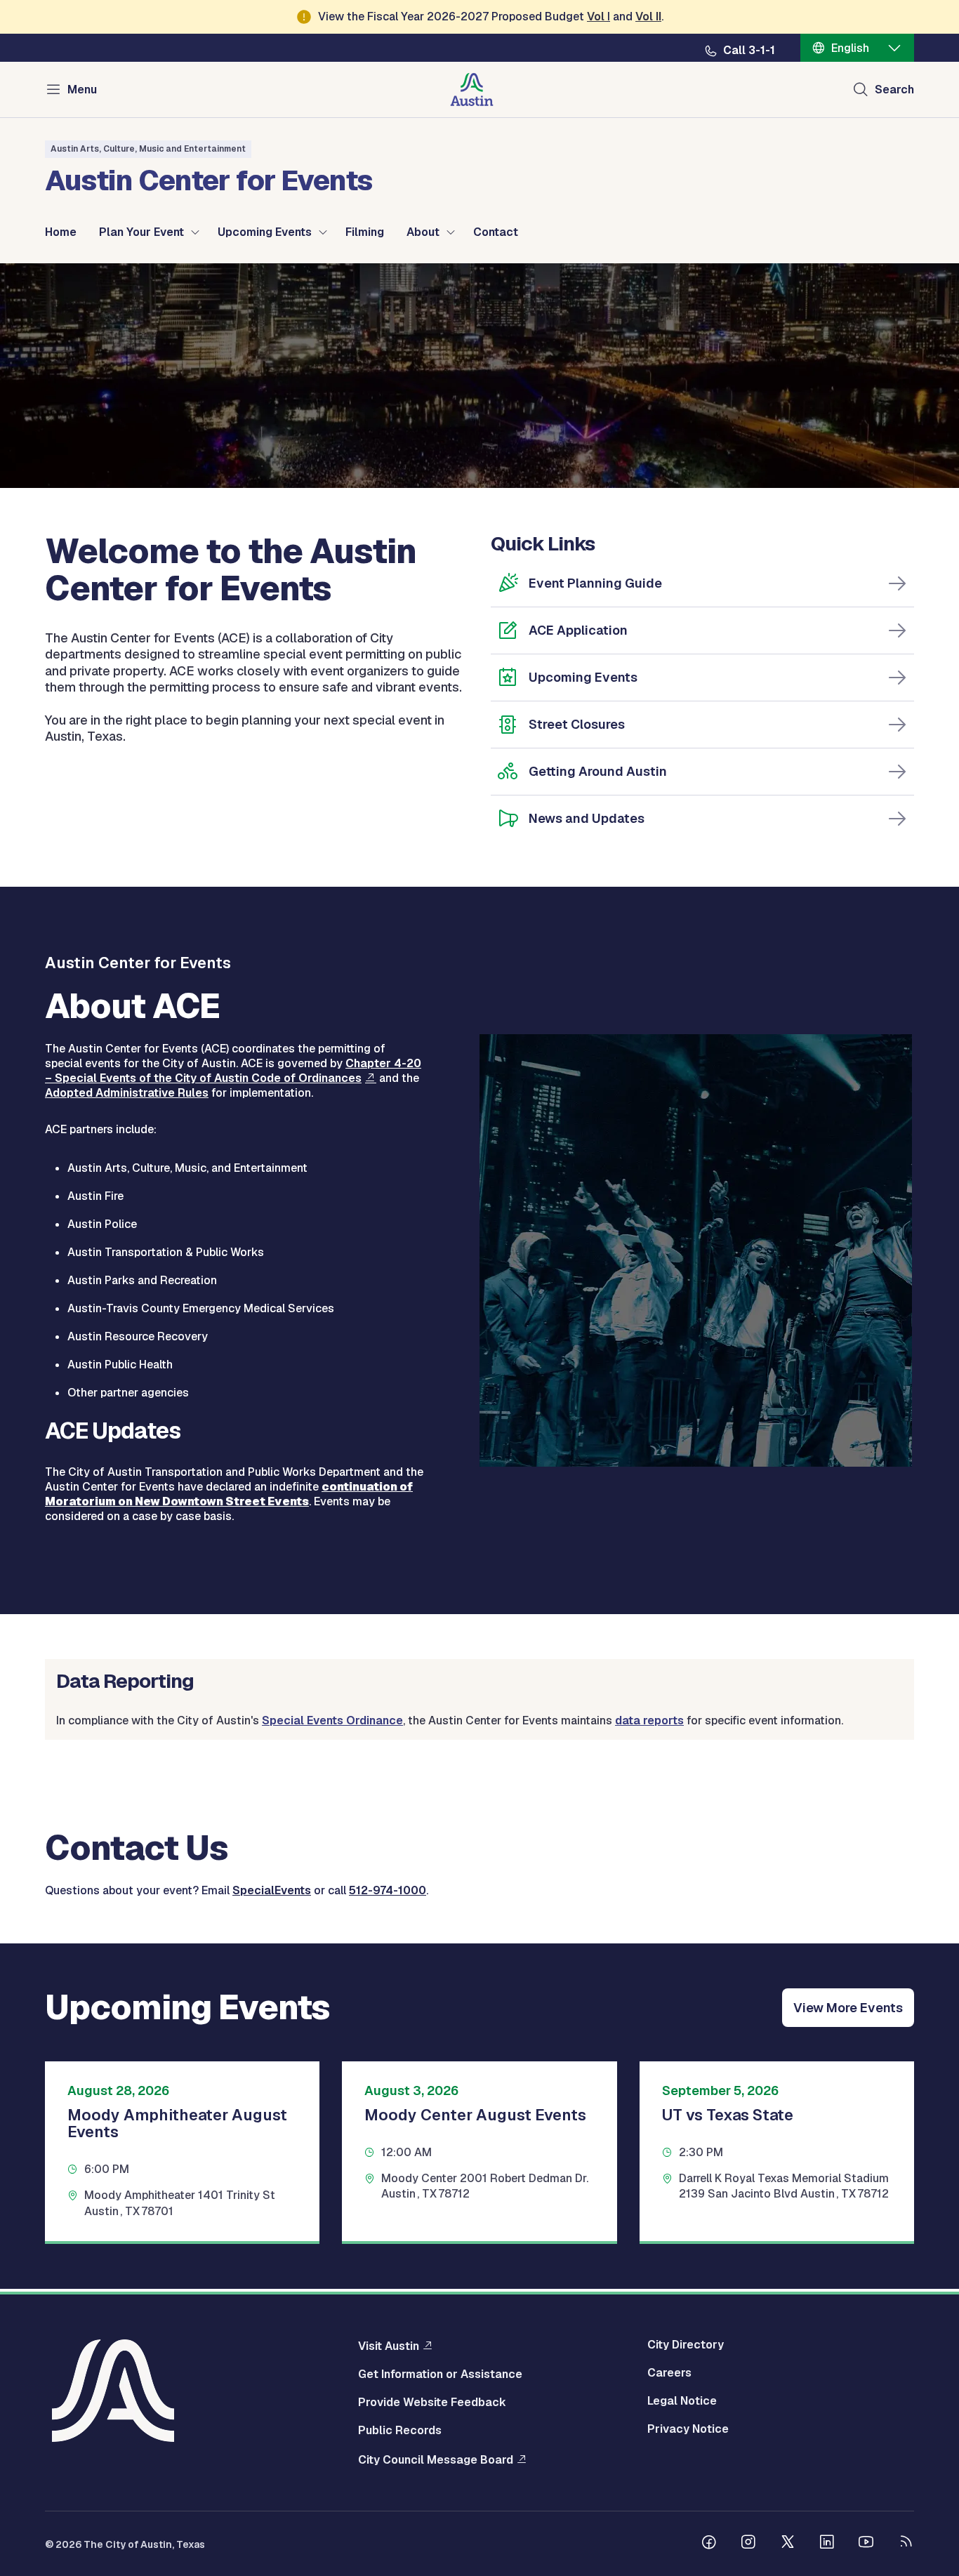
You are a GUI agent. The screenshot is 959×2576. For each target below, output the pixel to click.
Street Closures (577, 724)
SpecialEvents (272, 1890)
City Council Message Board (436, 2459)
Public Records (400, 2431)
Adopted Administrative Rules (127, 1093)
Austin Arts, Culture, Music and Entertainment (148, 149)
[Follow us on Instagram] (748, 2544)
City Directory (686, 2345)
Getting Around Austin (598, 771)
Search (894, 90)
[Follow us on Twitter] (788, 2544)
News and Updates (587, 818)
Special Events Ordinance (332, 1720)
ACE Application (578, 630)
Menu (82, 90)
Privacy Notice (688, 2429)
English (850, 48)
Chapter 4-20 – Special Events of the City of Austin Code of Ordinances (233, 1071)
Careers (669, 2373)
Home (61, 232)
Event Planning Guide (595, 583)
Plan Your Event (141, 232)
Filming (365, 232)
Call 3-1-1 (749, 51)
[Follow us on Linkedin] (827, 2544)
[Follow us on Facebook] (709, 2544)
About (423, 232)
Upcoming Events (265, 232)
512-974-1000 (388, 1890)
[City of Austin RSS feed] (906, 2544)
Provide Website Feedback (432, 2403)
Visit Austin (389, 2346)
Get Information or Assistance (440, 2374)
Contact (496, 232)
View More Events (848, 2008)
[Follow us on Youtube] (866, 2544)
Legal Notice (682, 2401)
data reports (649, 1720)
